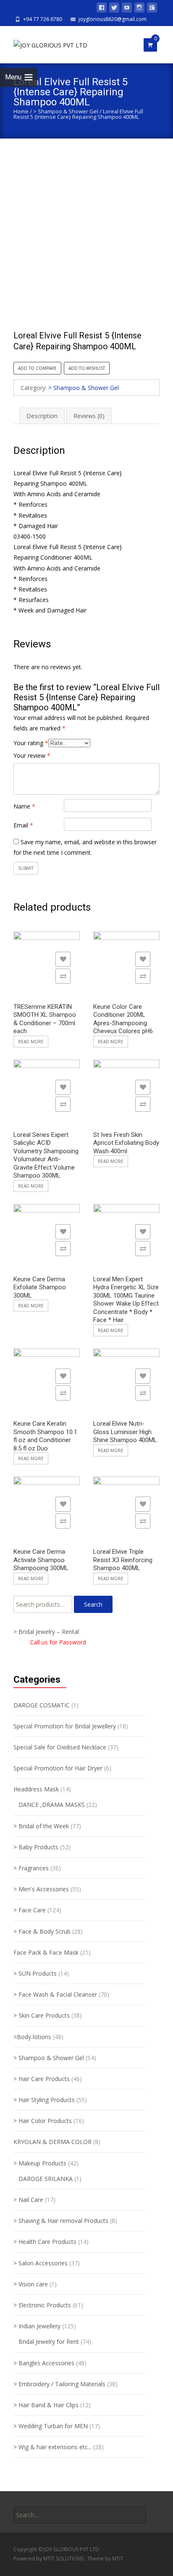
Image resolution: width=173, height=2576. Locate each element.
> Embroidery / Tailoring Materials (59, 2384)
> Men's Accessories (41, 1889)
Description (42, 416)
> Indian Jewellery (37, 2326)
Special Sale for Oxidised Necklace (60, 1747)
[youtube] (127, 9)
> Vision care (31, 2284)
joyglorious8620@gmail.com (113, 19)
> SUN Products (35, 1973)
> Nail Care (28, 2200)
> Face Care (30, 1910)
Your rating (31, 743)
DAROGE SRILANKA (46, 2179)
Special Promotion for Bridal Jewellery (65, 1726)
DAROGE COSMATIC (42, 1705)
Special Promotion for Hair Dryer (58, 1768)
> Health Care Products (45, 2242)
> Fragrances (31, 1868)
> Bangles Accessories (44, 2363)
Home (21, 111)
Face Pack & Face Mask (46, 1952)
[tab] (42, 416)
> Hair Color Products (43, 2121)
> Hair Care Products (42, 2079)
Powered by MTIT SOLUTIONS (49, 2559)
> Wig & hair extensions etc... (52, 2447)
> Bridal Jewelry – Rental (46, 1632)
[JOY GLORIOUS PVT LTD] (44, 43)
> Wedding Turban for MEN (51, 2426)
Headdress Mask (36, 1789)
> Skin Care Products (42, 2015)
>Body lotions (32, 2037)
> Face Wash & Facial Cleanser (55, 1994)
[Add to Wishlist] (63, 959)
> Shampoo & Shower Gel (66, 111)
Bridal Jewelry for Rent (49, 2342)
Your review (32, 755)
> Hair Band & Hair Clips (46, 2405)
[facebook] (102, 9)
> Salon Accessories (41, 2263)
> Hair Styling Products (44, 2100)
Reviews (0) (89, 416)
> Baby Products (36, 1847)
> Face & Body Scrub (42, 1931)
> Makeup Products (40, 2163)
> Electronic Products (42, 2305)
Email (23, 825)
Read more (31, 1042)
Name (24, 806)
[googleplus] (152, 9)
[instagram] (139, 9)
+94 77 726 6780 (43, 19)
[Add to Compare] (63, 976)
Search (93, 1604)
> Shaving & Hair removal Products (61, 2221)
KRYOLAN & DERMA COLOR (52, 2142)
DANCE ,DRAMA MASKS (52, 1805)
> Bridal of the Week (41, 1826)
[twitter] (114, 9)
